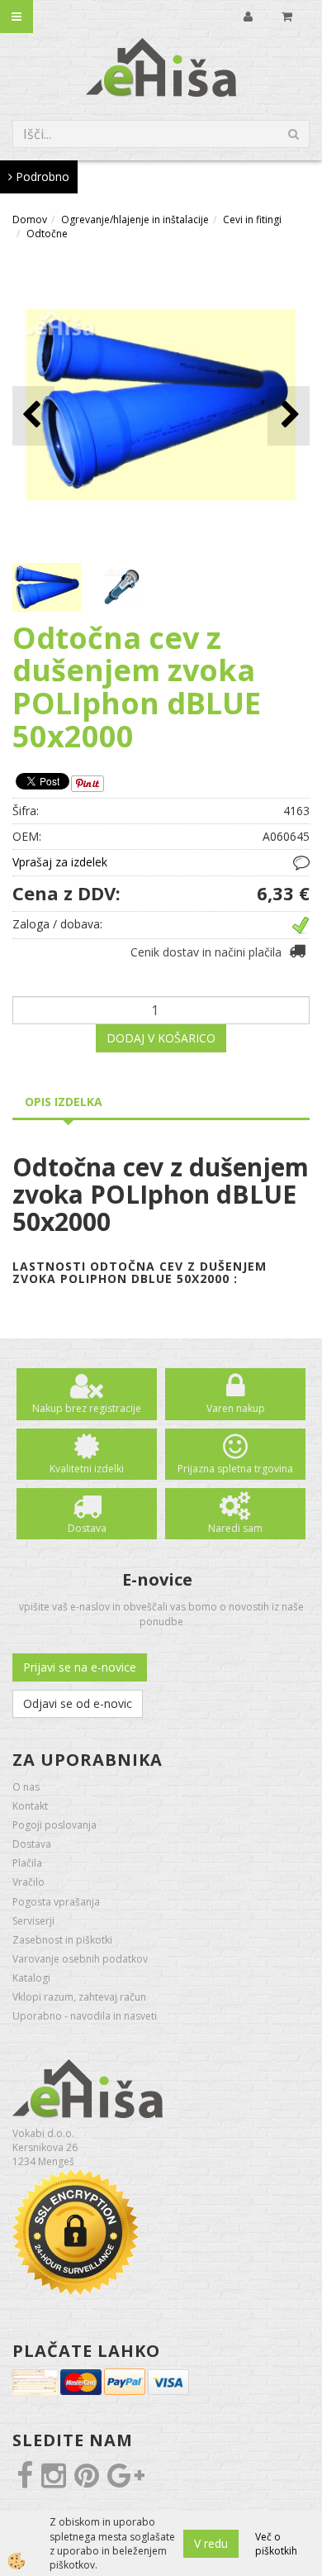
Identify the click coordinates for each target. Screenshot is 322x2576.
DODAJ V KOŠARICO (161, 1038)
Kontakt (30, 1806)
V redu (211, 2543)
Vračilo (28, 1882)
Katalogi (31, 1978)
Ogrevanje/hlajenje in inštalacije (135, 219)
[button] (289, 415)
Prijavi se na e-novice (80, 1667)
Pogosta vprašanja (56, 1902)
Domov (30, 219)
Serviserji (33, 1921)
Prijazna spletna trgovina (235, 1469)
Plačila (27, 1863)
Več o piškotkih (276, 2544)
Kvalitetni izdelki (87, 1469)
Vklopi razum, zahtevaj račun (79, 1997)
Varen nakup (236, 1408)
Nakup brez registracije (87, 1408)
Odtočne (47, 234)
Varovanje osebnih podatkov (80, 1959)
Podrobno (41, 177)
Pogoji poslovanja (54, 1825)
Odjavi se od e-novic (78, 1703)
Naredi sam (235, 1528)
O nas (26, 1787)
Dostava (87, 1528)
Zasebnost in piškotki (62, 1940)
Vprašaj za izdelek (60, 862)
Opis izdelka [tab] (64, 1102)
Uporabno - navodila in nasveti (85, 2016)
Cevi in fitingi (252, 219)
